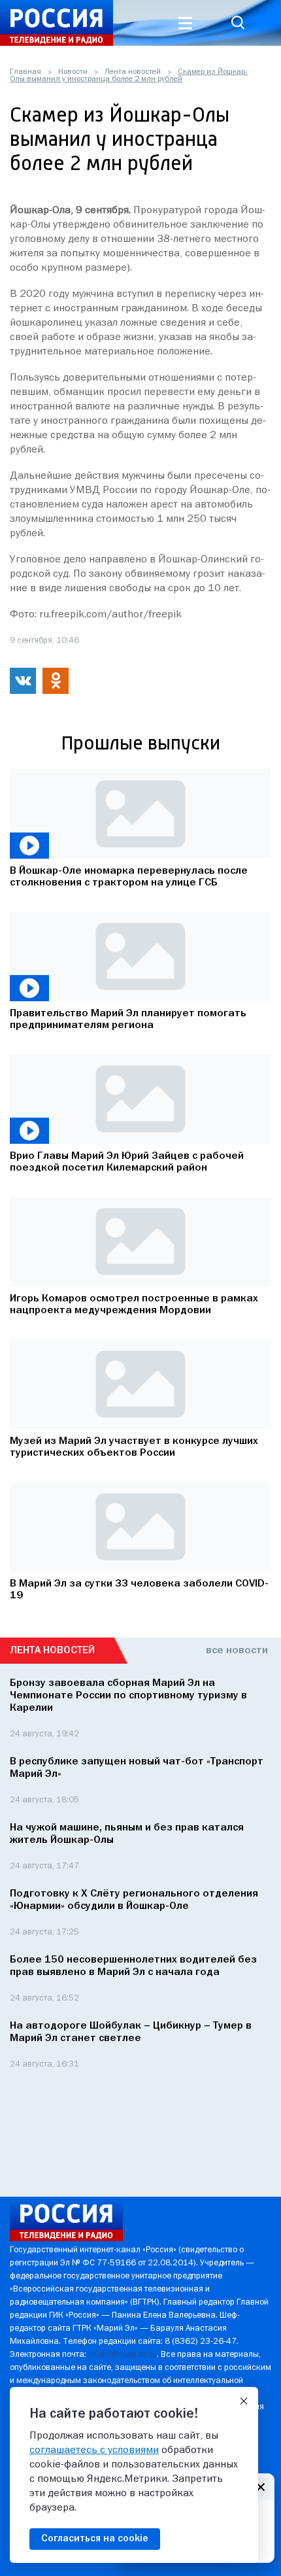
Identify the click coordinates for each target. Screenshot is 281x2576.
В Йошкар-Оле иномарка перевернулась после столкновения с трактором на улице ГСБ (129, 877)
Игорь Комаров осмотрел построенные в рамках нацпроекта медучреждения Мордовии (134, 1305)
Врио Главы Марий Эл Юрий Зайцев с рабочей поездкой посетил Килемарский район (127, 1162)
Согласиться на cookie (95, 2539)
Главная (25, 72)
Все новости (237, 1651)
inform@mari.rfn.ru (123, 2355)
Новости (73, 72)
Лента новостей (133, 72)
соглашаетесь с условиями (94, 2450)
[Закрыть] (244, 2401)
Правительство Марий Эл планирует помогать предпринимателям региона (128, 1020)
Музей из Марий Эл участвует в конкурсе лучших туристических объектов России (134, 1447)
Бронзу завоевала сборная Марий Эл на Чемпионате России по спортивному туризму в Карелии (128, 1696)
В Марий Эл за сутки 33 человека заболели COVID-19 (139, 1590)
